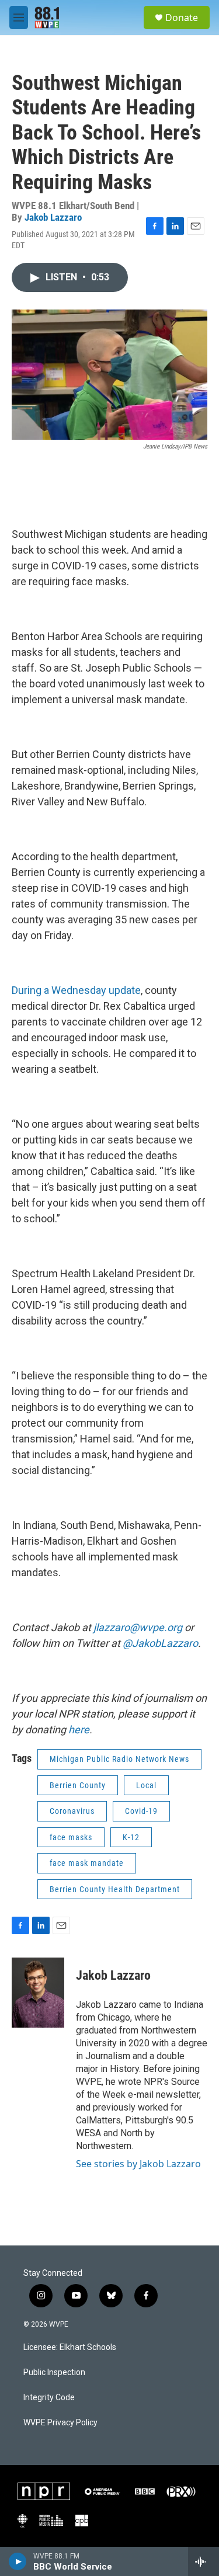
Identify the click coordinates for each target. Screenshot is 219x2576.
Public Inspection (54, 2372)
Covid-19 (141, 1811)
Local (146, 1785)
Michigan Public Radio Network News (119, 1759)
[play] (18, 2561)
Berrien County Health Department (115, 1889)
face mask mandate (87, 1863)
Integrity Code (49, 2398)
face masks (71, 1837)
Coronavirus (72, 1811)
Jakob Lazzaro (53, 217)
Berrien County (78, 1785)
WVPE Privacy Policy (60, 2423)
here (79, 1729)
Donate (182, 18)
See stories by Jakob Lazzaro (138, 2164)
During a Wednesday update (76, 990)
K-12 (131, 1837)
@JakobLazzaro (160, 1643)
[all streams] (204, 2561)
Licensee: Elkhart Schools (70, 2347)
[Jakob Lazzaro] (38, 1993)
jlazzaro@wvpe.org (138, 1627)
